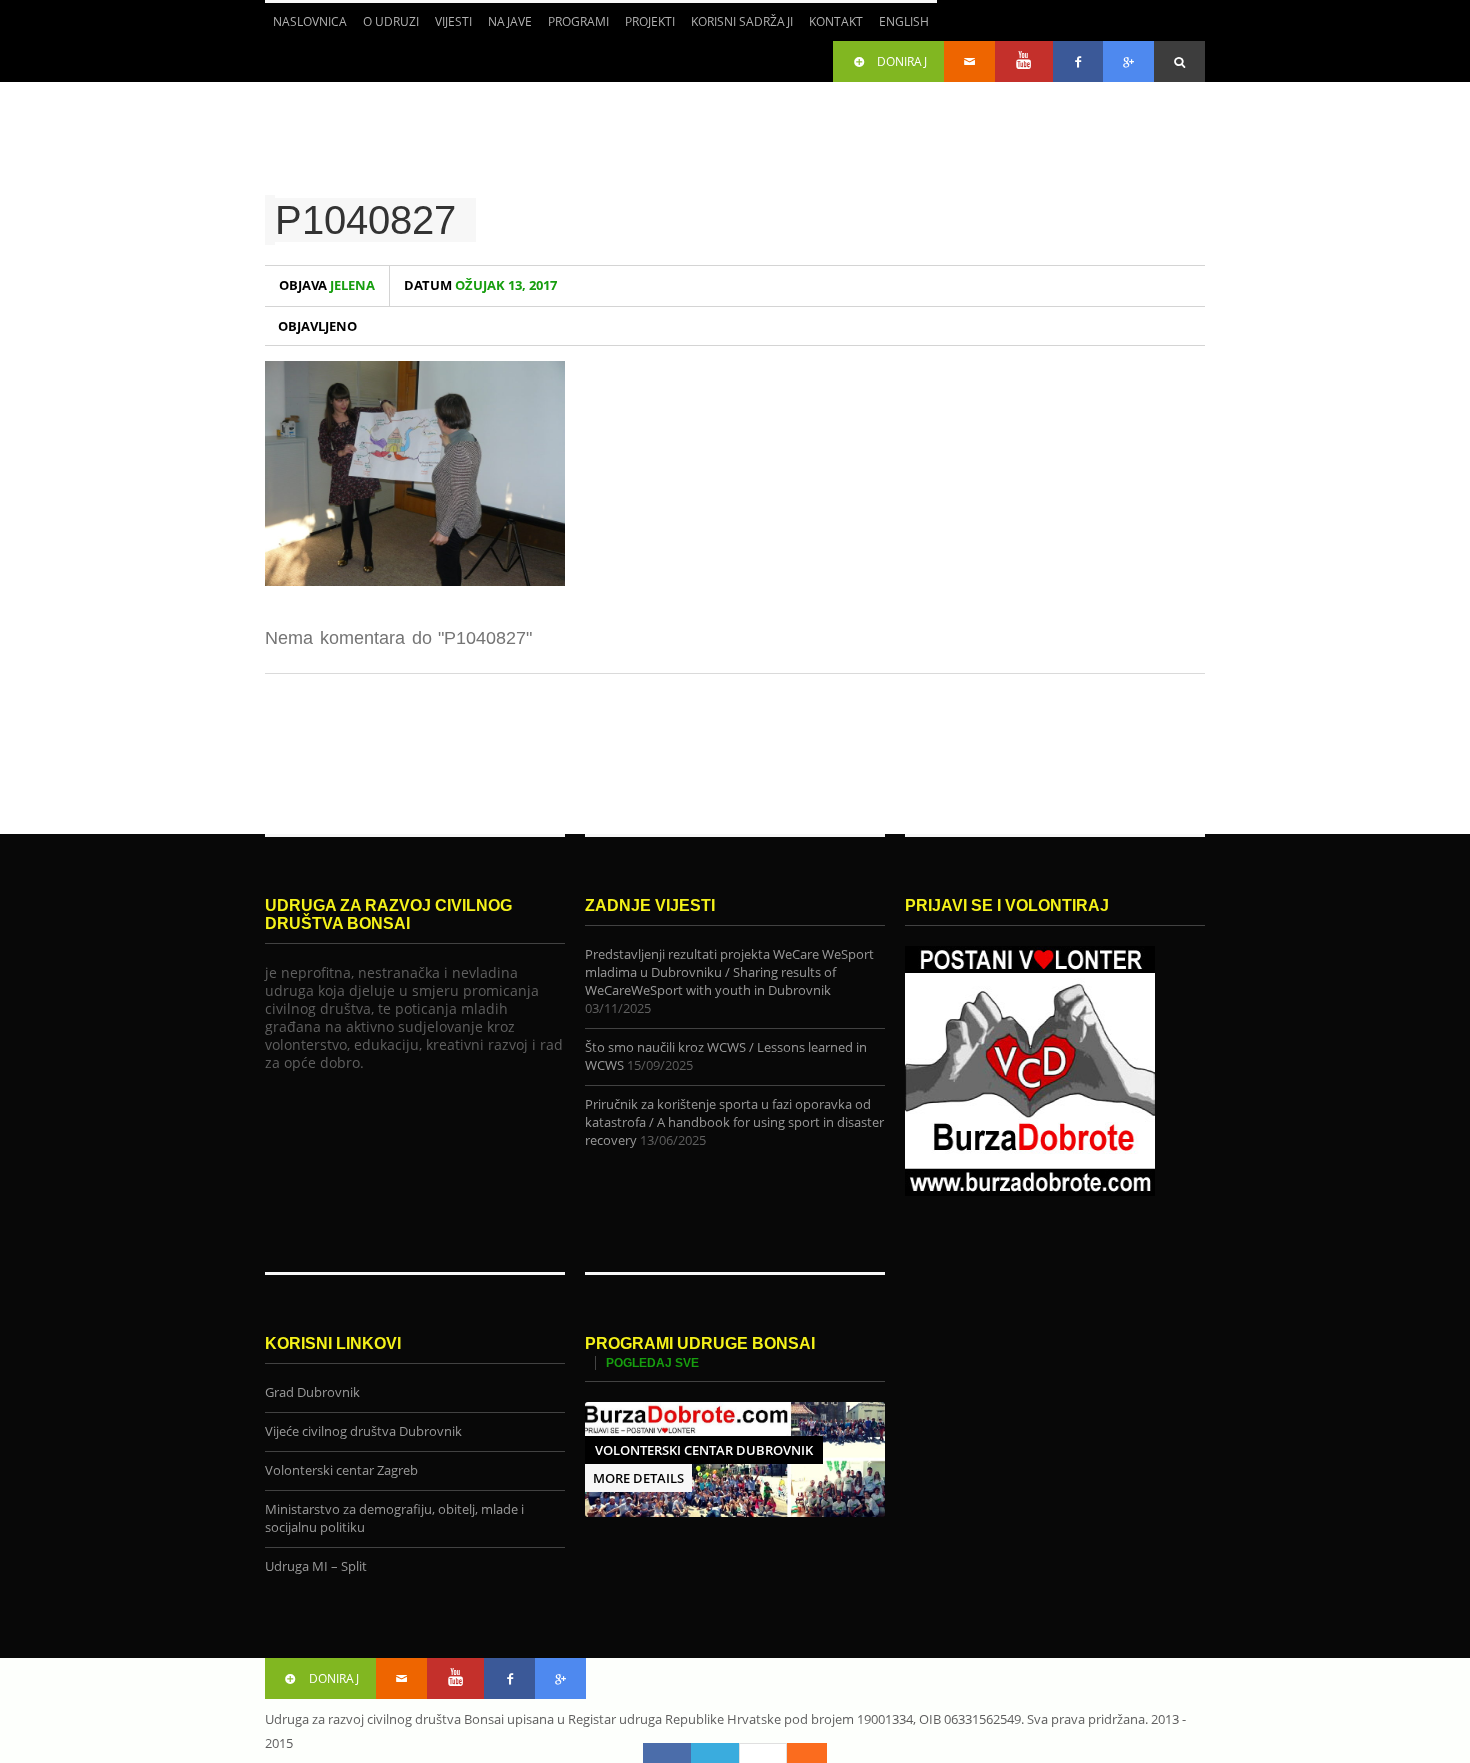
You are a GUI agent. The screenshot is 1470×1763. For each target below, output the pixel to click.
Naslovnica (310, 21)
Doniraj (902, 61)
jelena (327, 285)
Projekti (646, 27)
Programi (574, 27)
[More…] (797, 1753)
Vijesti (453, 21)
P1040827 (365, 220)
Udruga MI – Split (316, 1566)
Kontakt (836, 21)
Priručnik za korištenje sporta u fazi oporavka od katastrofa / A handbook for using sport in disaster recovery (734, 1122)
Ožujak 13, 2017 (480, 285)
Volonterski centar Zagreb (341, 1470)
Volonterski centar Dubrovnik (704, 1450)
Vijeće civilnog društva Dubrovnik (363, 1431)
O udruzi (387, 27)
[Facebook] (667, 1753)
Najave (510, 21)
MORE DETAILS (638, 1478)
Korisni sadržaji (742, 21)
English (900, 27)
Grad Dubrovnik (312, 1392)
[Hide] (817, 1753)
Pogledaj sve (652, 1363)
